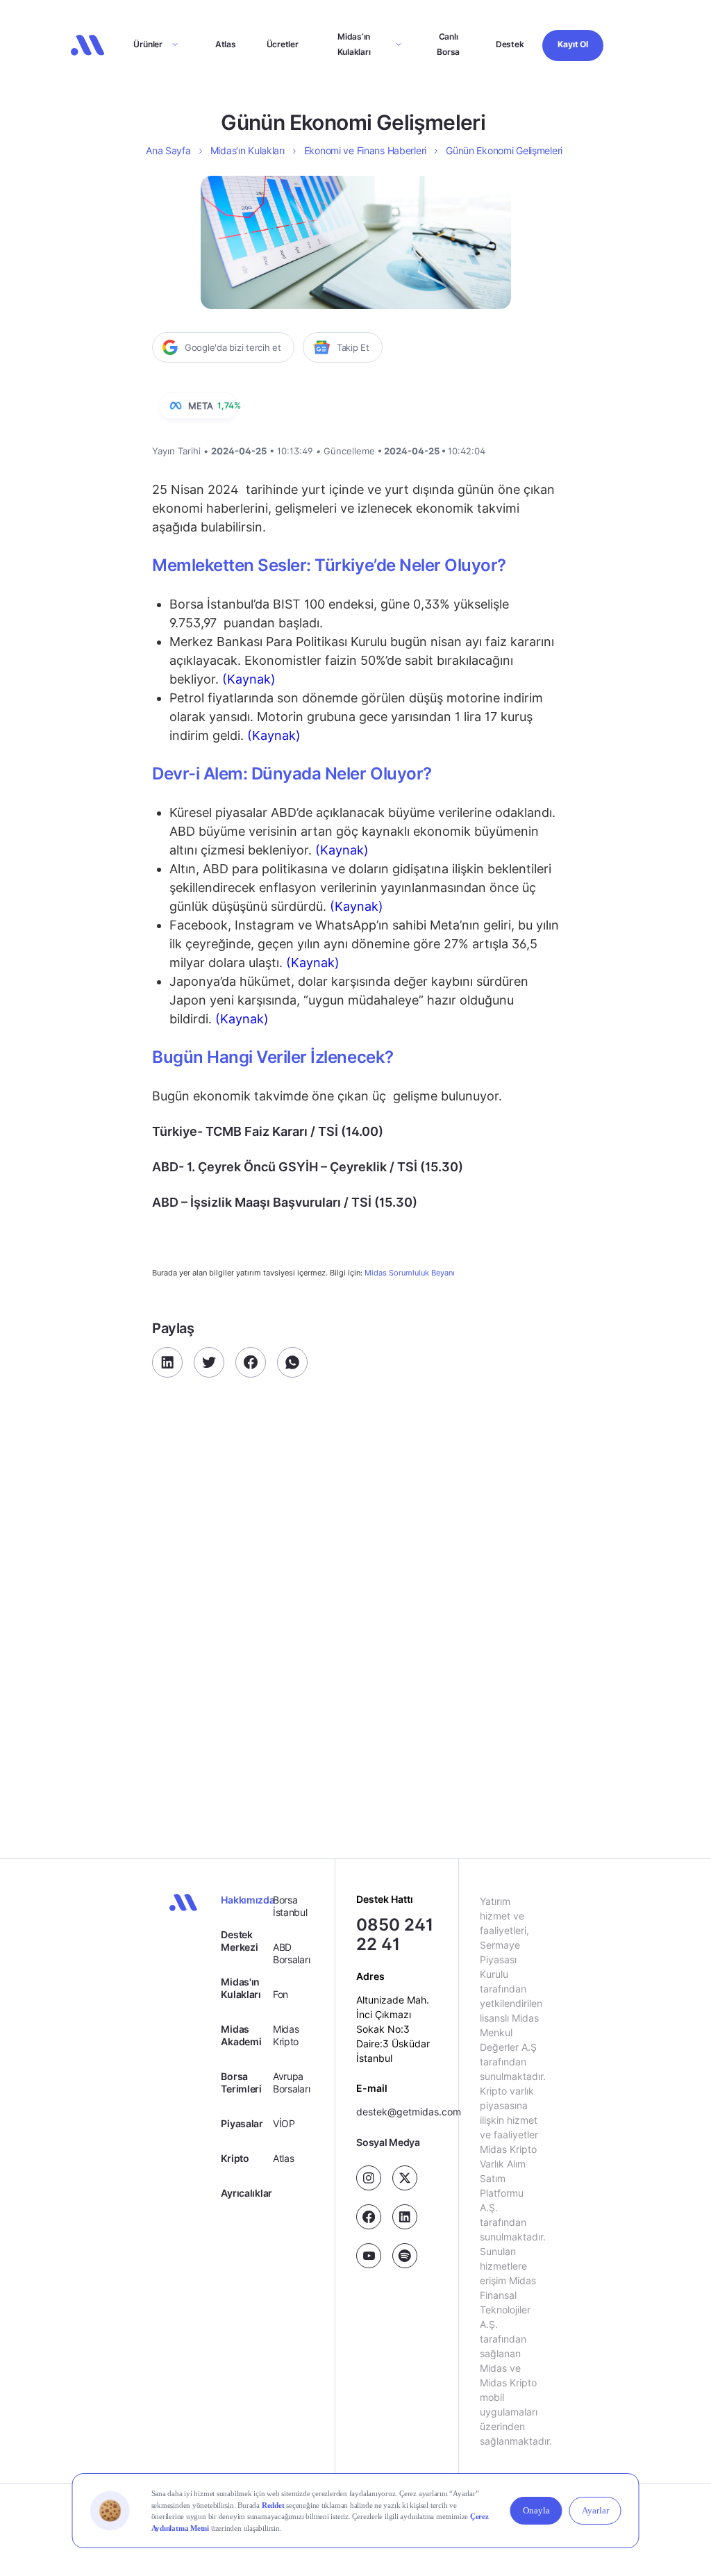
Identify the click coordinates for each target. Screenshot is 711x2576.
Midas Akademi (241, 2035)
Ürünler (148, 44)
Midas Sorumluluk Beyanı (410, 1273)
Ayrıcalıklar (246, 2193)
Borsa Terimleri (241, 2082)
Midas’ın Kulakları (354, 44)
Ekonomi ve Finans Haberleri (365, 150)
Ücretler (283, 44)
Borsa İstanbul (290, 1906)
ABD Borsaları (291, 1953)
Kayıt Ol (572, 44)
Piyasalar (242, 2123)
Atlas (226, 44)
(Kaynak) (247, 679)
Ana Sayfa (168, 150)
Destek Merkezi (239, 1941)
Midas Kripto (286, 2035)
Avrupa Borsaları (291, 2082)
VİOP (284, 2123)
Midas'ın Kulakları (241, 1988)
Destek (510, 44)
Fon (281, 1994)
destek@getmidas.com (409, 2112)
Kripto (235, 2158)
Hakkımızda (246, 1900)
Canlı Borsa (448, 44)
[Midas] (87, 45)
